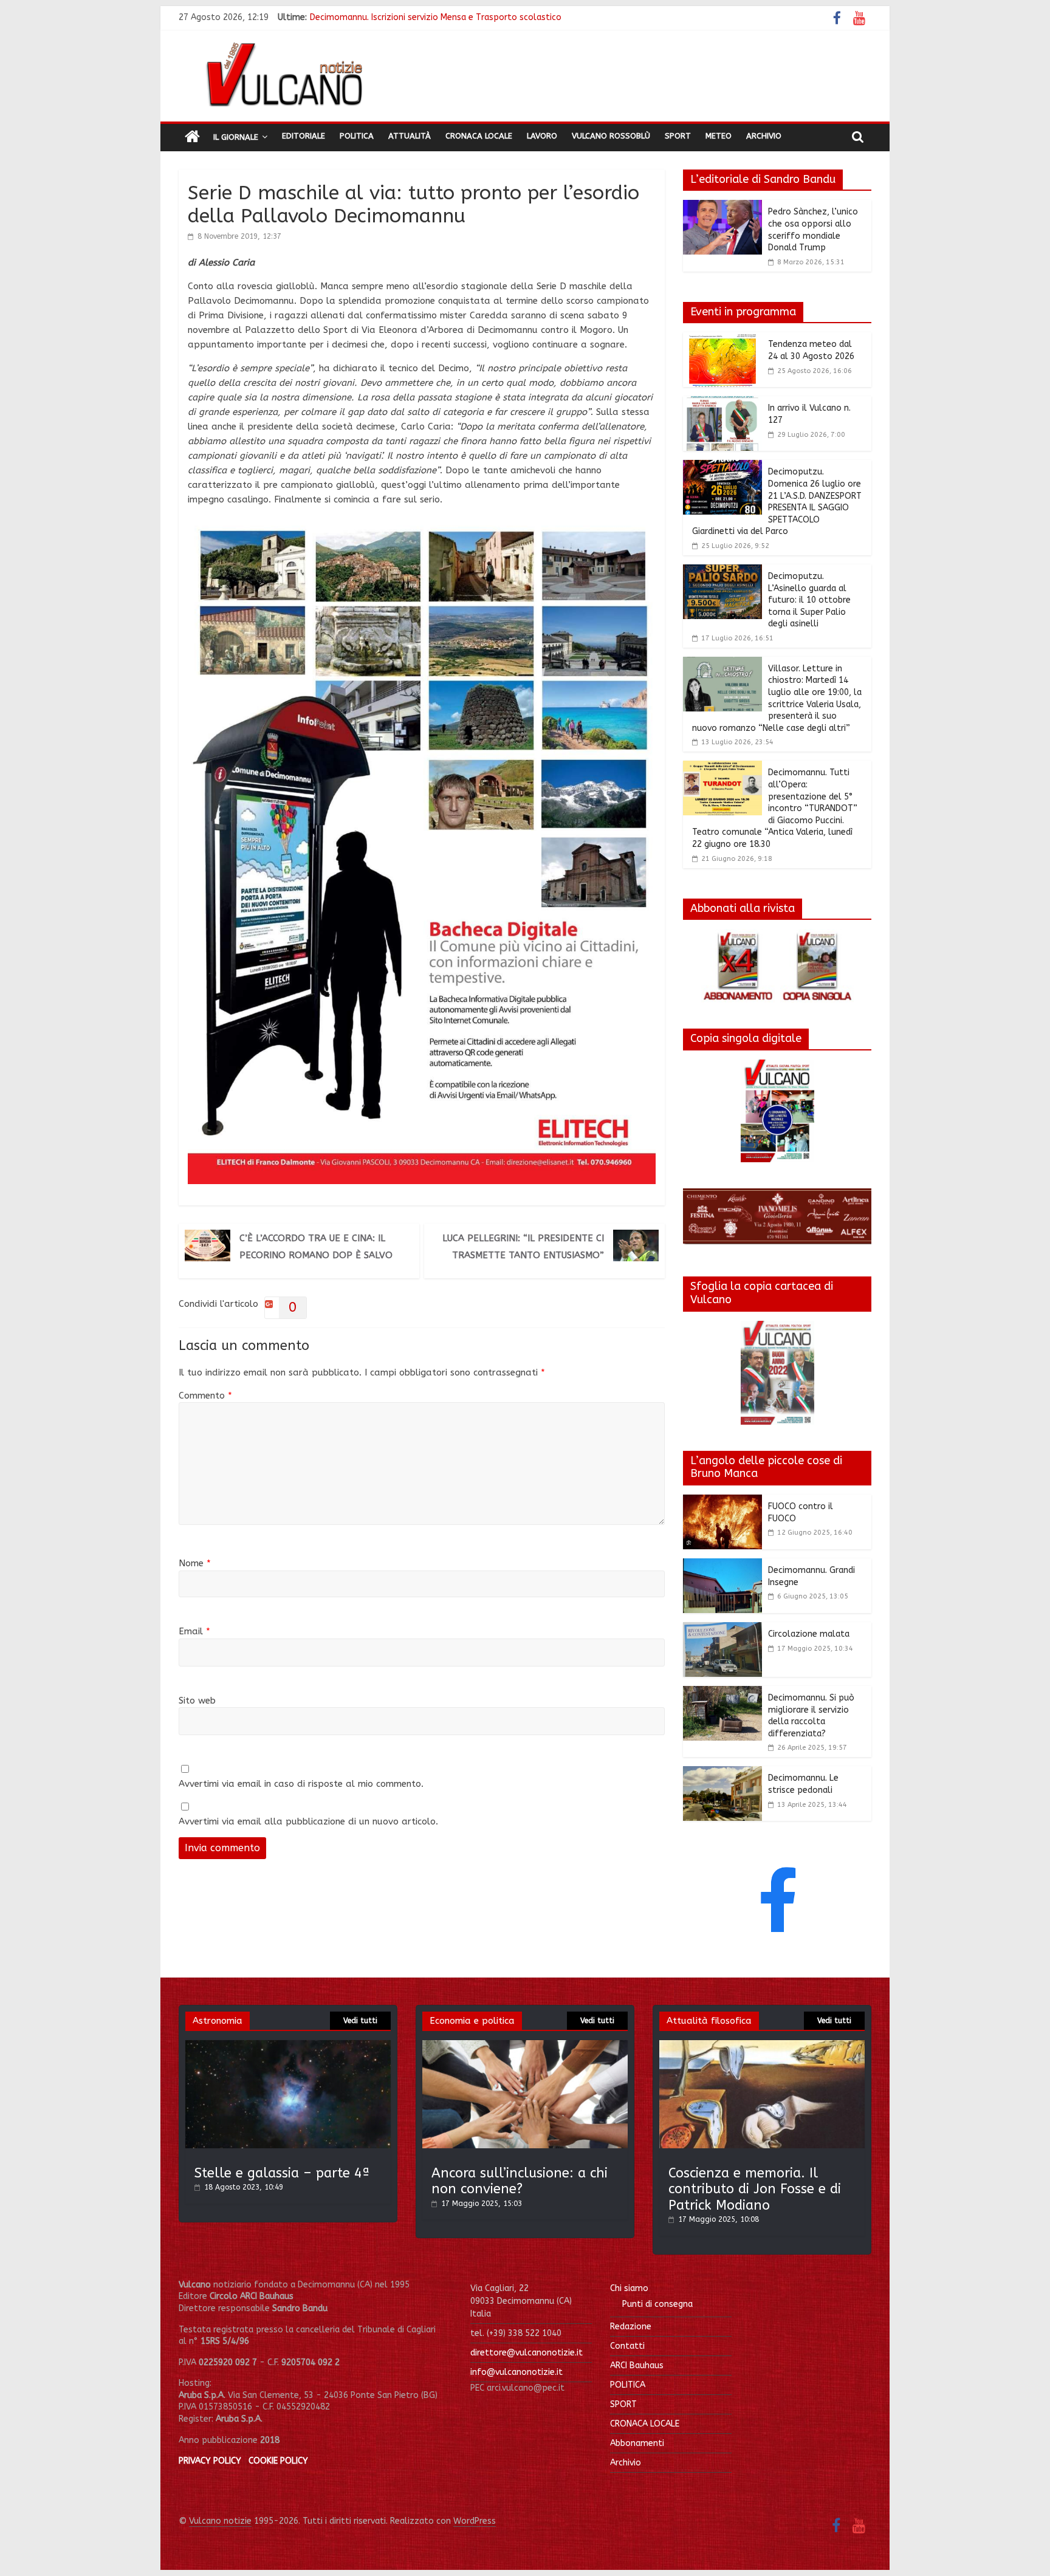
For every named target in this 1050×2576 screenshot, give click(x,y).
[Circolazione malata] (722, 1629)
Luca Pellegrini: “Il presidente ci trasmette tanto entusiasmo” (523, 1247)
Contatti (627, 2346)
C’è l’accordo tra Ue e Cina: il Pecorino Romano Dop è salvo (316, 1247)
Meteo (719, 136)
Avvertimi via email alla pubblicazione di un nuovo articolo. (308, 1821)
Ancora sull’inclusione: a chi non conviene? (520, 2181)
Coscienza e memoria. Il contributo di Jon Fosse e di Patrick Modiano (755, 2189)
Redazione (631, 2327)
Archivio (764, 136)
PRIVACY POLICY (210, 2461)
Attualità (410, 136)
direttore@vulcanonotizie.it (527, 2353)
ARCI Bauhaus (637, 2365)
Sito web (197, 1701)
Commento (205, 1396)
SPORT (623, 2404)
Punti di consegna (657, 2304)
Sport (678, 136)
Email (194, 1631)
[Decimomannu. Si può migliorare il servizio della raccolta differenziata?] (722, 1693)
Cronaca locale (479, 136)
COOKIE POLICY (278, 2461)
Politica (357, 136)
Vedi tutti (360, 2021)
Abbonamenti (637, 2443)
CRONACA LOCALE (645, 2424)
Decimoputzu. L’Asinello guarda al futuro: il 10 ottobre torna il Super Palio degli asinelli (809, 600)
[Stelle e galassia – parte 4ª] (288, 2046)
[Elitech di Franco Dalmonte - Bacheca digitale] (422, 526)
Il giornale (236, 137)
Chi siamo (629, 2288)
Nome (195, 1563)
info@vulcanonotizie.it (516, 2372)
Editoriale (304, 136)
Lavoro (542, 136)
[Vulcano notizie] (192, 137)
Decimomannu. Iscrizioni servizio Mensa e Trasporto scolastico (436, 17)
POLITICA (628, 2385)
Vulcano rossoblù (611, 136)
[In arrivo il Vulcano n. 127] (722, 403)
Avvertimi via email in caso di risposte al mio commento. (301, 1784)
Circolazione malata (809, 1634)
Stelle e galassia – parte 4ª (282, 2173)
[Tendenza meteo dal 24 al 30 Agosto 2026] (722, 340)
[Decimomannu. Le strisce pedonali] (722, 1773)
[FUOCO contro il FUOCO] (722, 1502)
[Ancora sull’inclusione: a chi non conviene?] (525, 2046)
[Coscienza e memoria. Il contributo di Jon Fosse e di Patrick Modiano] (762, 2046)
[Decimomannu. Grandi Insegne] (722, 1566)
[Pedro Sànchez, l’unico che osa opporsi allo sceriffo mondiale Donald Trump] (722, 207)
